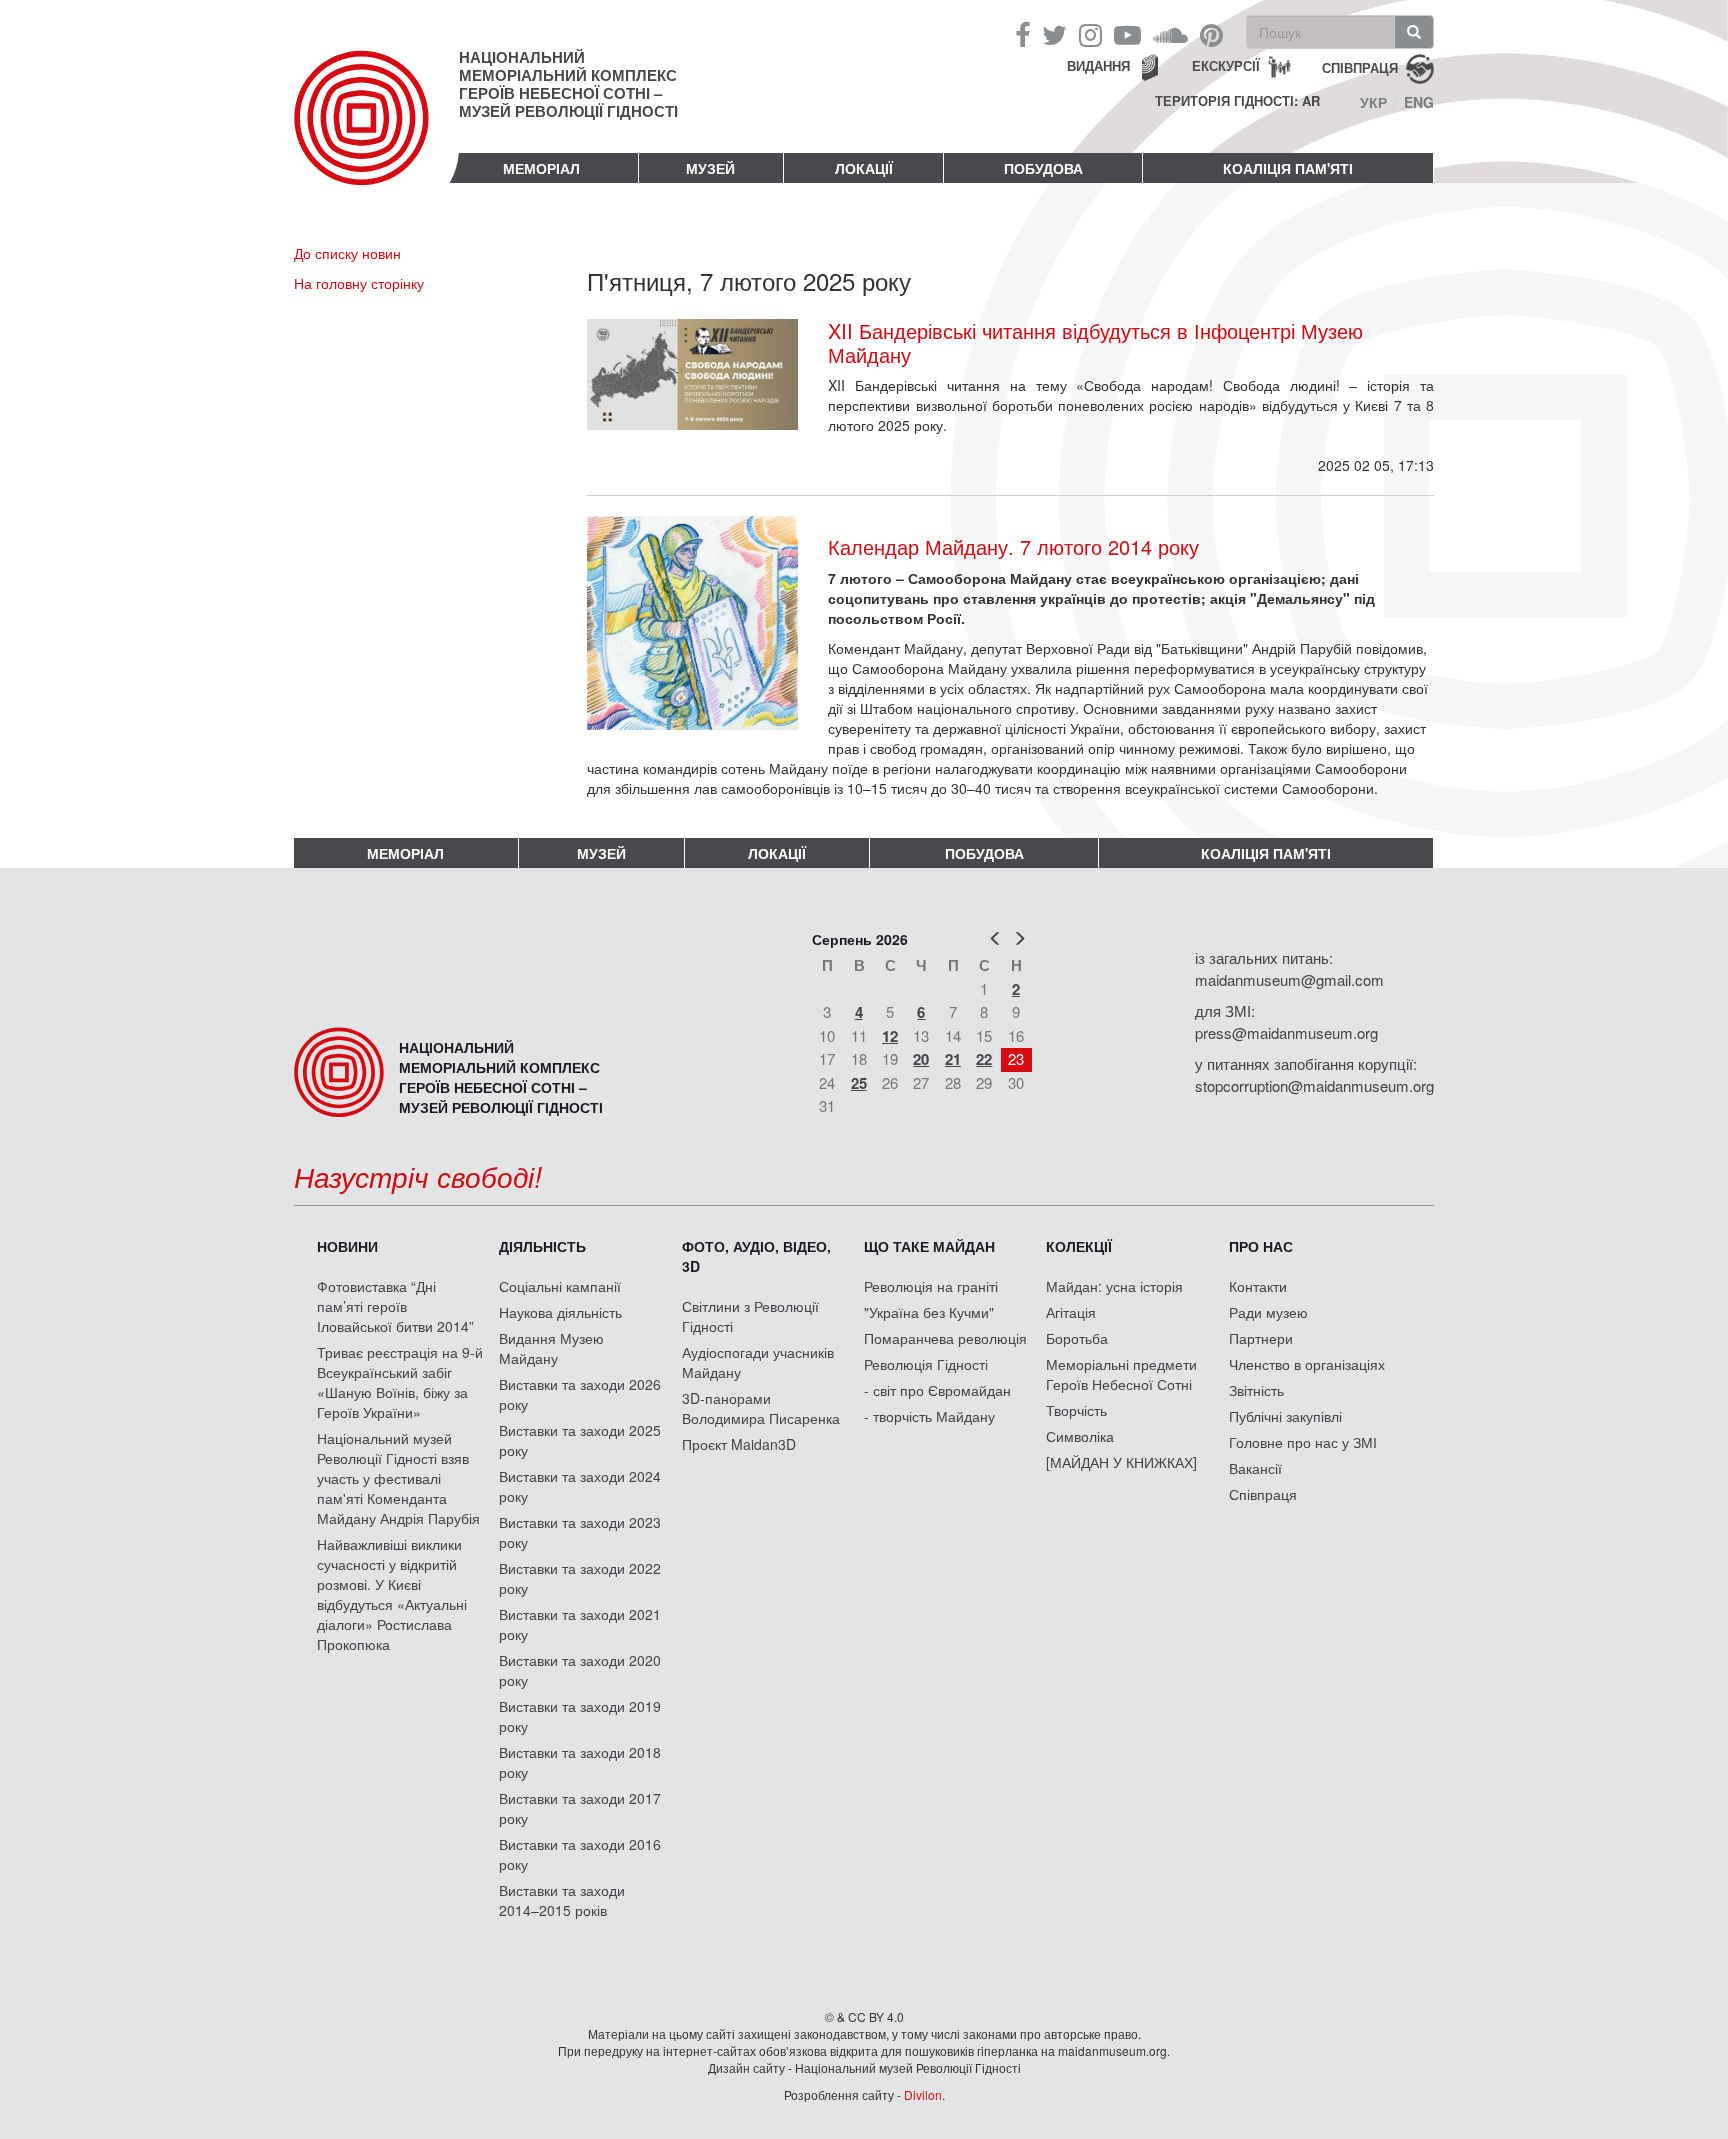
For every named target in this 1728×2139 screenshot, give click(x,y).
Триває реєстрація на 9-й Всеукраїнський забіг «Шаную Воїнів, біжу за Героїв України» (400, 1382)
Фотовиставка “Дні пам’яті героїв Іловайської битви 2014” (395, 1306)
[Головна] (376, 134)
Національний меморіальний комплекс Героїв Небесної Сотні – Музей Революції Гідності (568, 84)
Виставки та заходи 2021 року (580, 1624)
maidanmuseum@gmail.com (1289, 979)
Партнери (1261, 1338)
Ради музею (1268, 1312)
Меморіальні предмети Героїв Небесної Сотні (1121, 1374)
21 (953, 1059)
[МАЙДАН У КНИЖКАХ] (1121, 1462)
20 (921, 1059)
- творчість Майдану (929, 1416)
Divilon (923, 2094)
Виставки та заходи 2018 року (580, 1762)
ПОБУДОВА (1043, 168)
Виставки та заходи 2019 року (580, 1716)
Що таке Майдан (929, 1246)
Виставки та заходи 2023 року (580, 1532)
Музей (710, 168)
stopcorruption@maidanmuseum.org (1314, 1085)
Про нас (1261, 1246)
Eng (1419, 102)
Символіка (1080, 1436)
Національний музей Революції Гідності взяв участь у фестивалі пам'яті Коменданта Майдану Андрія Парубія (398, 1478)
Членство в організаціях (1307, 1364)
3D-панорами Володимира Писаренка (761, 1408)
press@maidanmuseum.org (1286, 1032)
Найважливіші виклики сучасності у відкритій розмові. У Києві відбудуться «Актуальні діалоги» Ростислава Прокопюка (392, 1594)
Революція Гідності (926, 1364)
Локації (864, 168)
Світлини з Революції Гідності (750, 1316)
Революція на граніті (931, 1286)
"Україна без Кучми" (929, 1312)
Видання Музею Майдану (551, 1348)
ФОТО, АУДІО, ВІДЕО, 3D (756, 1256)
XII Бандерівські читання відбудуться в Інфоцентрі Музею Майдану (1095, 343)
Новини (347, 1246)
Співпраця (1263, 1494)
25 (859, 1083)
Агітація (1071, 1312)
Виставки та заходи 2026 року (580, 1394)
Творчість (1076, 1410)
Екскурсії (1226, 65)
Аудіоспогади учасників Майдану (758, 1362)
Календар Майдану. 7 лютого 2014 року (1013, 546)
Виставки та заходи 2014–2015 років (562, 1900)
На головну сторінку (359, 283)
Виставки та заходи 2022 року (580, 1578)
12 (890, 1036)
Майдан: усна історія (1114, 1286)
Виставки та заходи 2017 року (580, 1808)
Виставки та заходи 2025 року (580, 1440)
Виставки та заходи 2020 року (580, 1670)
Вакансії (1255, 1468)
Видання (1098, 65)
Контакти (1258, 1286)
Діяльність (542, 1246)
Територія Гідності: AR (1237, 101)
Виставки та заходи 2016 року (580, 1854)
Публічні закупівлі (1285, 1416)
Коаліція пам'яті (1288, 168)
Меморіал (541, 168)
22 (984, 1059)
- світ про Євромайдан (937, 1390)
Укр (1373, 102)
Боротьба (1077, 1338)
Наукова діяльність (560, 1312)
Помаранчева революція (945, 1338)
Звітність (1256, 1390)
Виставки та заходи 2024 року (580, 1486)
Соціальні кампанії (560, 1286)
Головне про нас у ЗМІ (1303, 1442)
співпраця (1360, 66)
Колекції (1079, 1246)
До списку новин (347, 253)
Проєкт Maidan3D (739, 1444)
